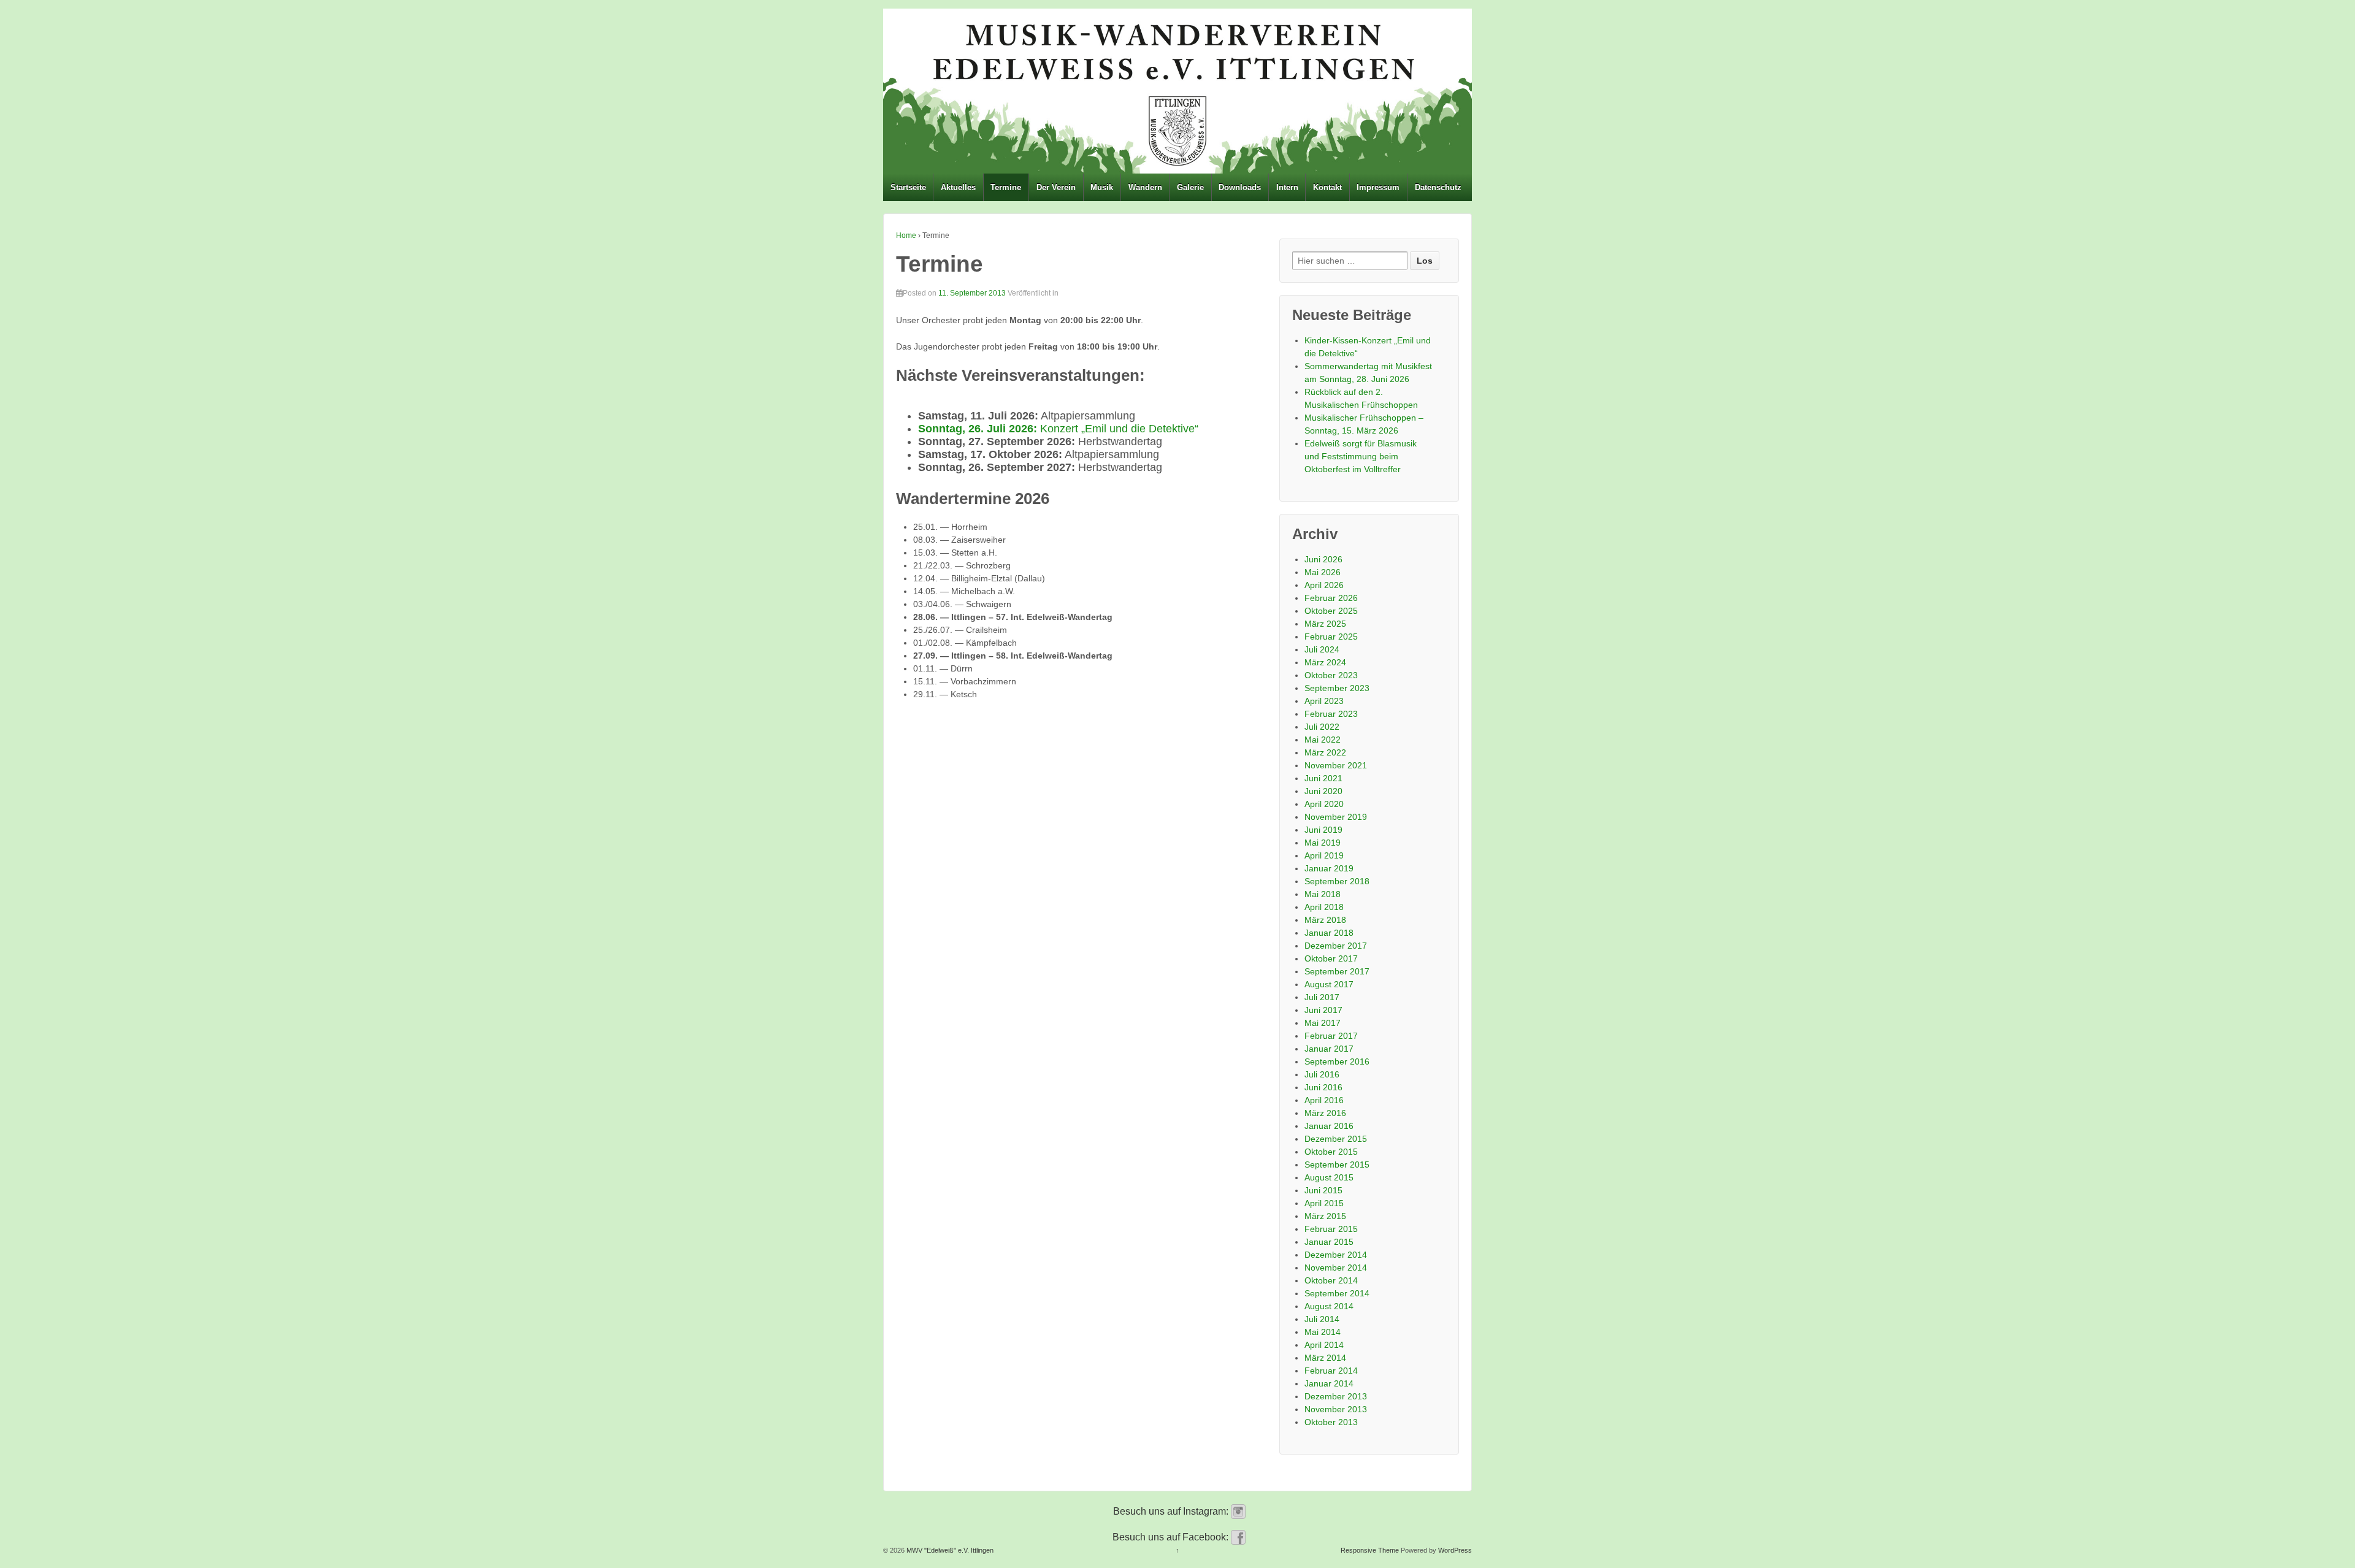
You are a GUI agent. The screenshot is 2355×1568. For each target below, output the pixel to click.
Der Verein (1056, 187)
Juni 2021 (1323, 778)
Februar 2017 (1331, 1036)
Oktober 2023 (1331, 675)
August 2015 (1329, 1177)
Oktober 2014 (1331, 1280)
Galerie (1190, 187)
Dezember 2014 (1336, 1255)
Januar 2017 (1329, 1049)
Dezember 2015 (1336, 1139)
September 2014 (1337, 1293)
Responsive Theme (1370, 1550)
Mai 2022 (1323, 740)
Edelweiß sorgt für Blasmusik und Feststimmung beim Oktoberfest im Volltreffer (1361, 456)
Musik (1102, 187)
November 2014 (1336, 1268)
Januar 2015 (1329, 1242)
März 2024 (1325, 662)
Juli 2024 (1322, 649)
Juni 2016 (1323, 1087)
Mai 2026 (1323, 572)
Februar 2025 (1331, 637)
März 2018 (1325, 920)
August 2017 (1329, 984)
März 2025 (1325, 624)
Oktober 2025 (1331, 611)
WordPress (1455, 1550)
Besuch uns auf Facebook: (1172, 1537)
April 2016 (1324, 1100)
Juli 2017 (1322, 997)
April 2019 (1324, 855)
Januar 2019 (1329, 868)
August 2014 (1329, 1306)
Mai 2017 (1323, 1023)
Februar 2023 (1331, 714)
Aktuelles (958, 187)
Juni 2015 (1323, 1190)
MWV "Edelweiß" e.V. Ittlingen (949, 1550)
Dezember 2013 (1336, 1396)
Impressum (1378, 187)
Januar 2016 (1329, 1126)
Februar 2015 (1331, 1229)
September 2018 (1337, 881)
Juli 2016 (1322, 1074)
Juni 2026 (1323, 559)
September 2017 (1337, 971)
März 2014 (1325, 1358)
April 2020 (1324, 804)
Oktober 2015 (1331, 1152)
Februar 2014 (1331, 1371)
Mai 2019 (1323, 843)
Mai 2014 (1323, 1332)
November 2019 (1336, 817)
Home (906, 235)
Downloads (1240, 187)
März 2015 (1325, 1216)
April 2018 (1324, 907)
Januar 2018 (1329, 933)
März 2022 (1325, 752)
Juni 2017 (1323, 1010)
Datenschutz (1438, 187)
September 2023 (1337, 688)
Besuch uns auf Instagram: (1172, 1511)
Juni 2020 (1323, 791)
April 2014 (1324, 1345)
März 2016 (1325, 1113)
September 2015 (1337, 1165)
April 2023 (1324, 701)
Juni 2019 (1323, 830)
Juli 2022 (1322, 727)
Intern (1287, 187)
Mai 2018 (1323, 894)
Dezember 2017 (1336, 946)
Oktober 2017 (1331, 958)
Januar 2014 (1329, 1383)
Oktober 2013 (1331, 1422)
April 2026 (1324, 585)
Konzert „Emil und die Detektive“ (1058, 429)
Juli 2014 (1322, 1319)
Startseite (908, 187)
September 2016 (1337, 1061)
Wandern (1145, 187)
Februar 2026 (1331, 598)
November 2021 (1336, 765)
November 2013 (1336, 1409)
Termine (1006, 187)
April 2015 (1324, 1203)
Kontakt (1327, 187)
